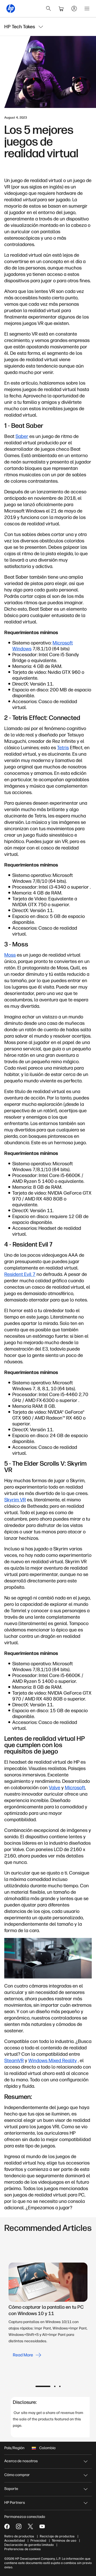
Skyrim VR (15, 1500)
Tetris (63, 748)
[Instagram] (19, 2526)
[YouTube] (42, 2526)
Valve (55, 1788)
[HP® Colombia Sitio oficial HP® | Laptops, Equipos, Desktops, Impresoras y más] (11, 9)
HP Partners (15, 2503)
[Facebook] (7, 2526)
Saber (22, 436)
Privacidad (38, 2541)
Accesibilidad (15, 2541)
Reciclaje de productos (57, 2536)
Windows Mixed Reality (53, 2061)
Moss (10, 955)
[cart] (61, 9)
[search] (49, 9)
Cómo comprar (17, 2475)
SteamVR (14, 2061)
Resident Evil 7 (20, 1274)
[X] (30, 2526)
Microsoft (75, 1788)
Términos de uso (64, 2541)
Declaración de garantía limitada (29, 2545)
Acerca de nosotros (21, 2461)
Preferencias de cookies (23, 2549)
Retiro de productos (19, 2536)
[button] (43, 2386)
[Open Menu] (87, 9)
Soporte (11, 2489)
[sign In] (74, 9)
